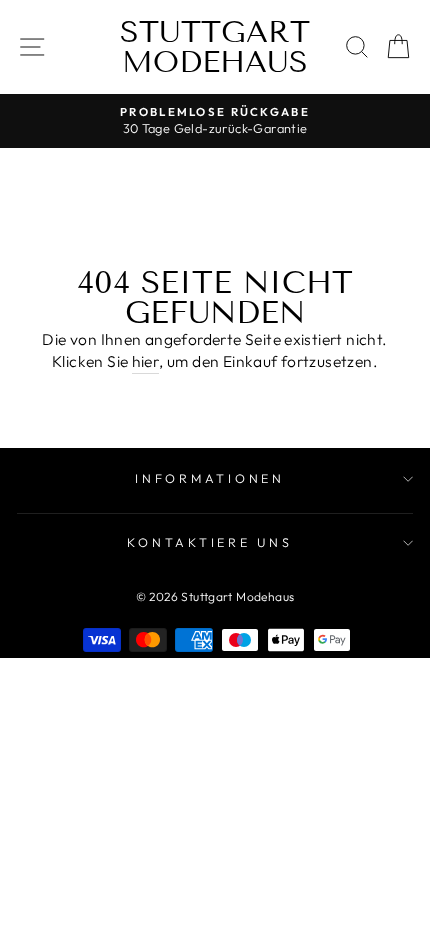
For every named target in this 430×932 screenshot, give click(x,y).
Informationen (210, 478)
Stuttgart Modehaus (215, 47)
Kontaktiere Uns (209, 542)
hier (146, 361)
